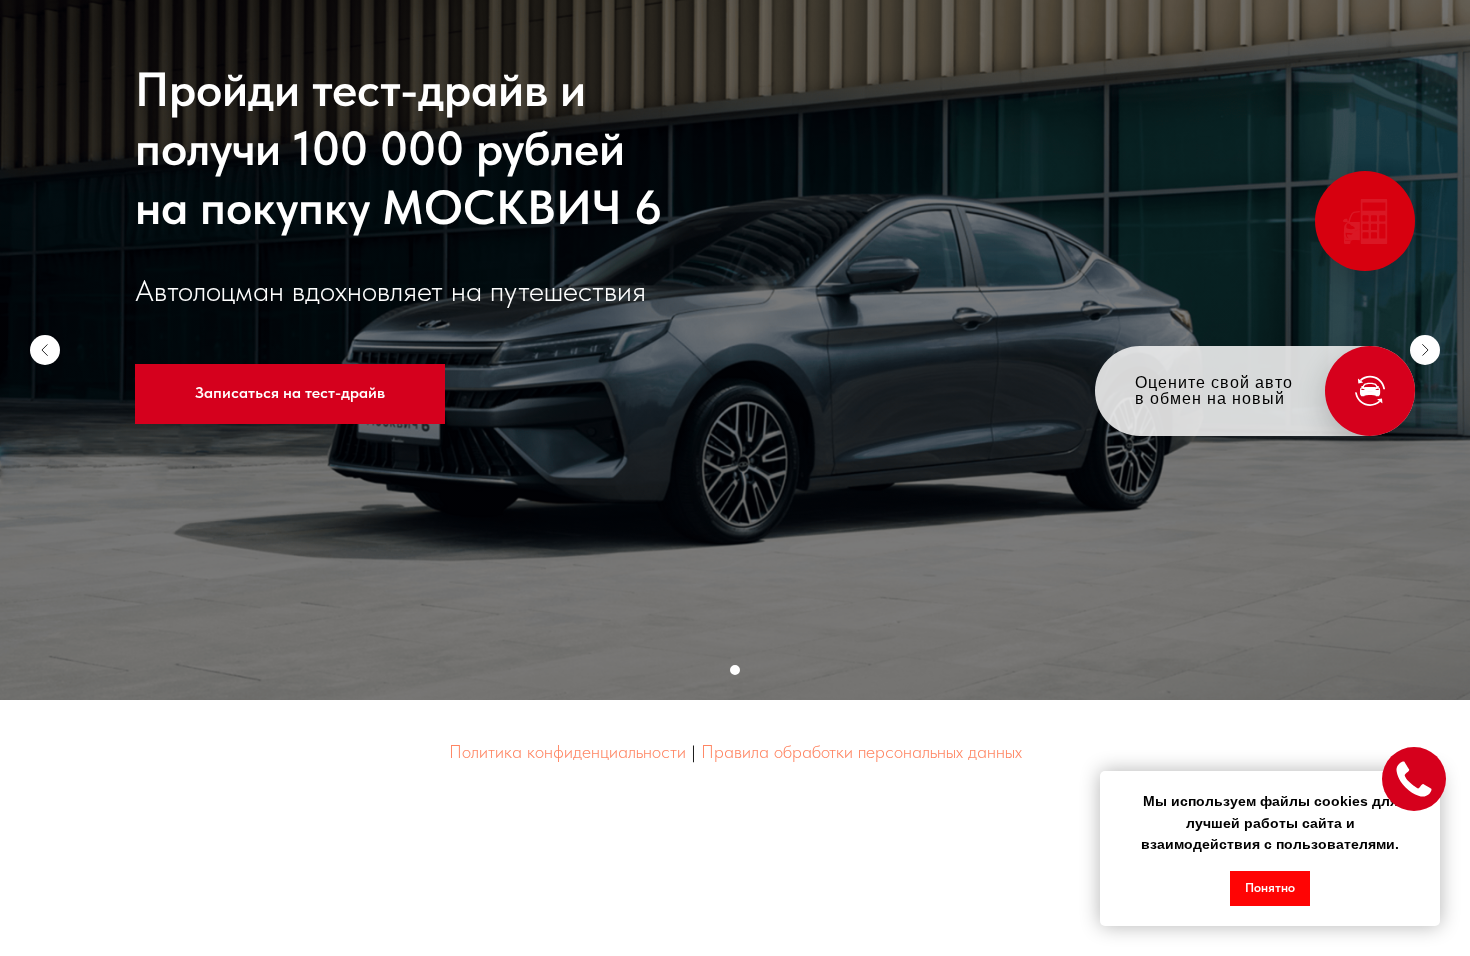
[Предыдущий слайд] (45, 350)
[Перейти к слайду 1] (735, 670)
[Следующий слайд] (1425, 350)
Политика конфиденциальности (567, 751)
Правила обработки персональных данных (861, 751)
